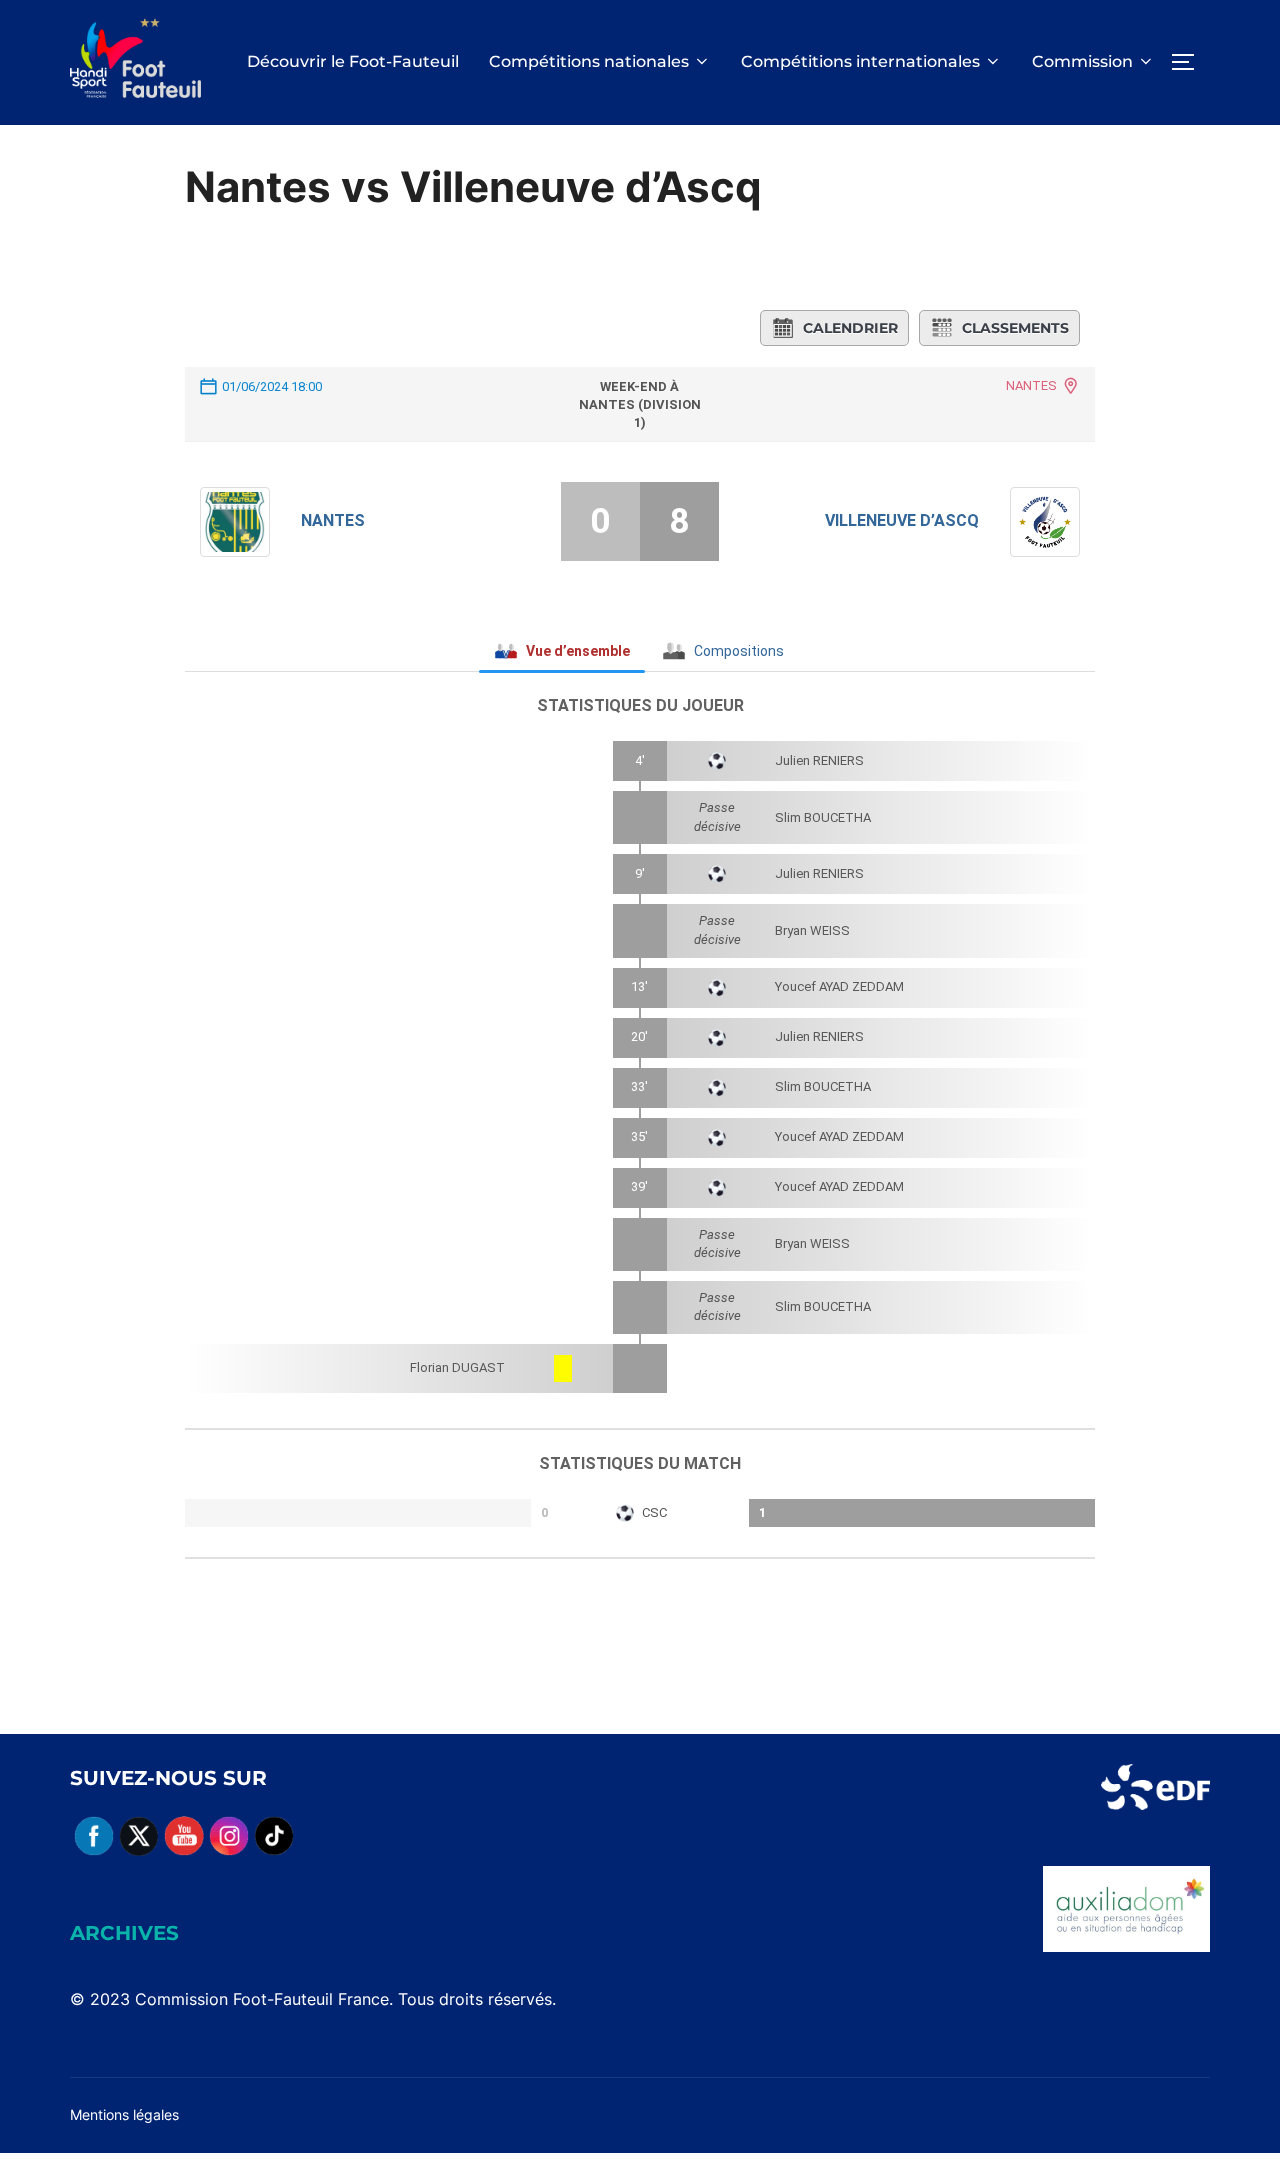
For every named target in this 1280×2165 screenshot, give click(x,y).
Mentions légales (124, 2114)
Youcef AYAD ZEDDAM (839, 986)
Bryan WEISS (812, 930)
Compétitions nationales (589, 61)
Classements (1015, 328)
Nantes (333, 520)
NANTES (1031, 385)
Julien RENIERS (819, 760)
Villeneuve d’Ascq (902, 520)
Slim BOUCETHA (823, 817)
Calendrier (850, 328)
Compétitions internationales (860, 61)
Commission (1082, 61)
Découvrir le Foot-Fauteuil (353, 61)
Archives (124, 1933)
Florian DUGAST (457, 1367)
